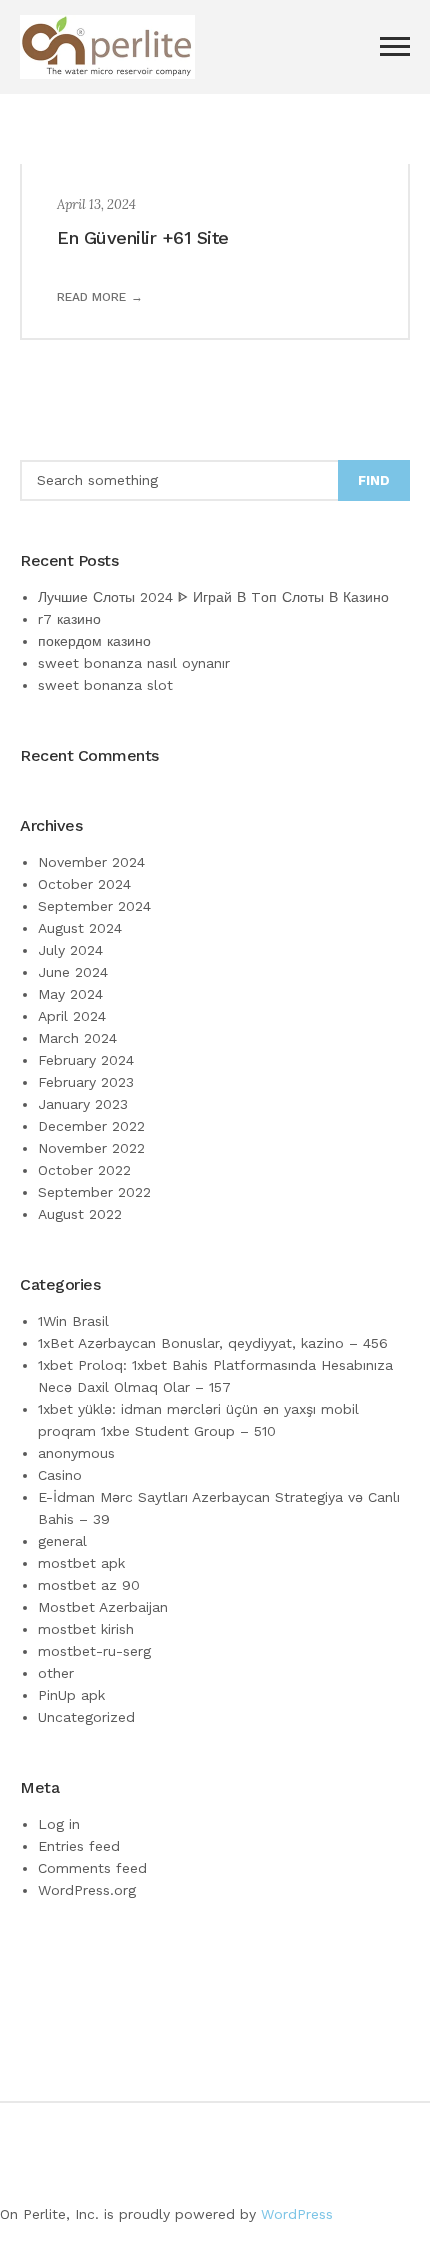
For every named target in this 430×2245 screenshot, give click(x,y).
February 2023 (86, 1082)
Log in (59, 1824)
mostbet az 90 (89, 1585)
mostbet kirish (86, 1629)
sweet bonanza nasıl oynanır (134, 663)
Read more (91, 297)
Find (374, 480)
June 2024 (73, 972)
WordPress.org (87, 1890)
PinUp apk (71, 1695)
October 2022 (84, 1170)
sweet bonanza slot (105, 685)
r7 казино (69, 619)
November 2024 (91, 862)
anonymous (76, 1453)
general (62, 1541)
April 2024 (72, 1016)
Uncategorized (86, 1717)
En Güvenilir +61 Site (143, 237)
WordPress (297, 2214)
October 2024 (84, 884)
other (56, 1673)
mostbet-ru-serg (94, 1651)
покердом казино (94, 641)
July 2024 (70, 950)
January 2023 (83, 1104)
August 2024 (80, 928)
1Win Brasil (73, 1321)
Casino (60, 1475)
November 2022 (91, 1148)
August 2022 (80, 1214)
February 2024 (86, 1060)
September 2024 (94, 906)
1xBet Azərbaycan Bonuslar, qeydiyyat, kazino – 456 (213, 1343)
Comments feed (92, 1868)
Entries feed (79, 1846)
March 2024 (77, 1038)
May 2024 (70, 994)
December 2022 (91, 1126)
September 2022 (94, 1192)
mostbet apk (81, 1563)
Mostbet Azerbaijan (103, 1607)
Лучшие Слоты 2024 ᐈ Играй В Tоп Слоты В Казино (213, 597)
